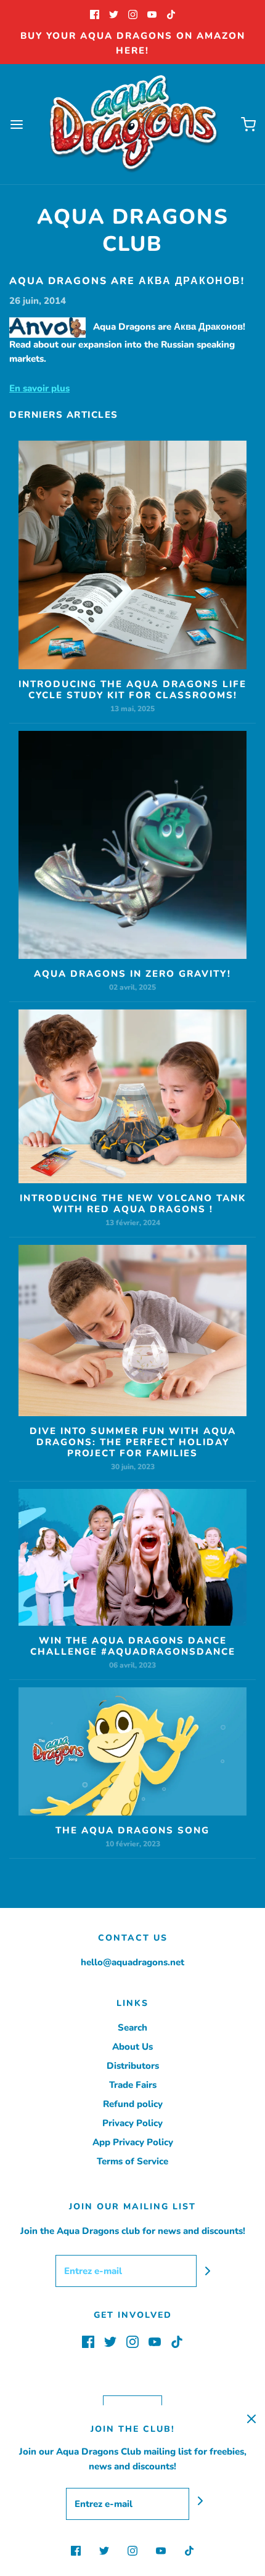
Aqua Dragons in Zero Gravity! (132, 974)
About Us (132, 2047)
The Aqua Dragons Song (132, 1830)
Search (132, 2028)
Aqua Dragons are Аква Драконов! (127, 281)
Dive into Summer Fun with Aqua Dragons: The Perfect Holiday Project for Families (133, 1442)
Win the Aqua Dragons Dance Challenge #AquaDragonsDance (133, 1646)
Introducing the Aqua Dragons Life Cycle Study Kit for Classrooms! (132, 690)
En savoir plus (39, 388)
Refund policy (133, 2104)
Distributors (133, 2066)
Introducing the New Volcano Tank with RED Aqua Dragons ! (133, 1204)
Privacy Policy (132, 2123)
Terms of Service (132, 2161)
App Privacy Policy (133, 2142)
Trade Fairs (133, 2085)
